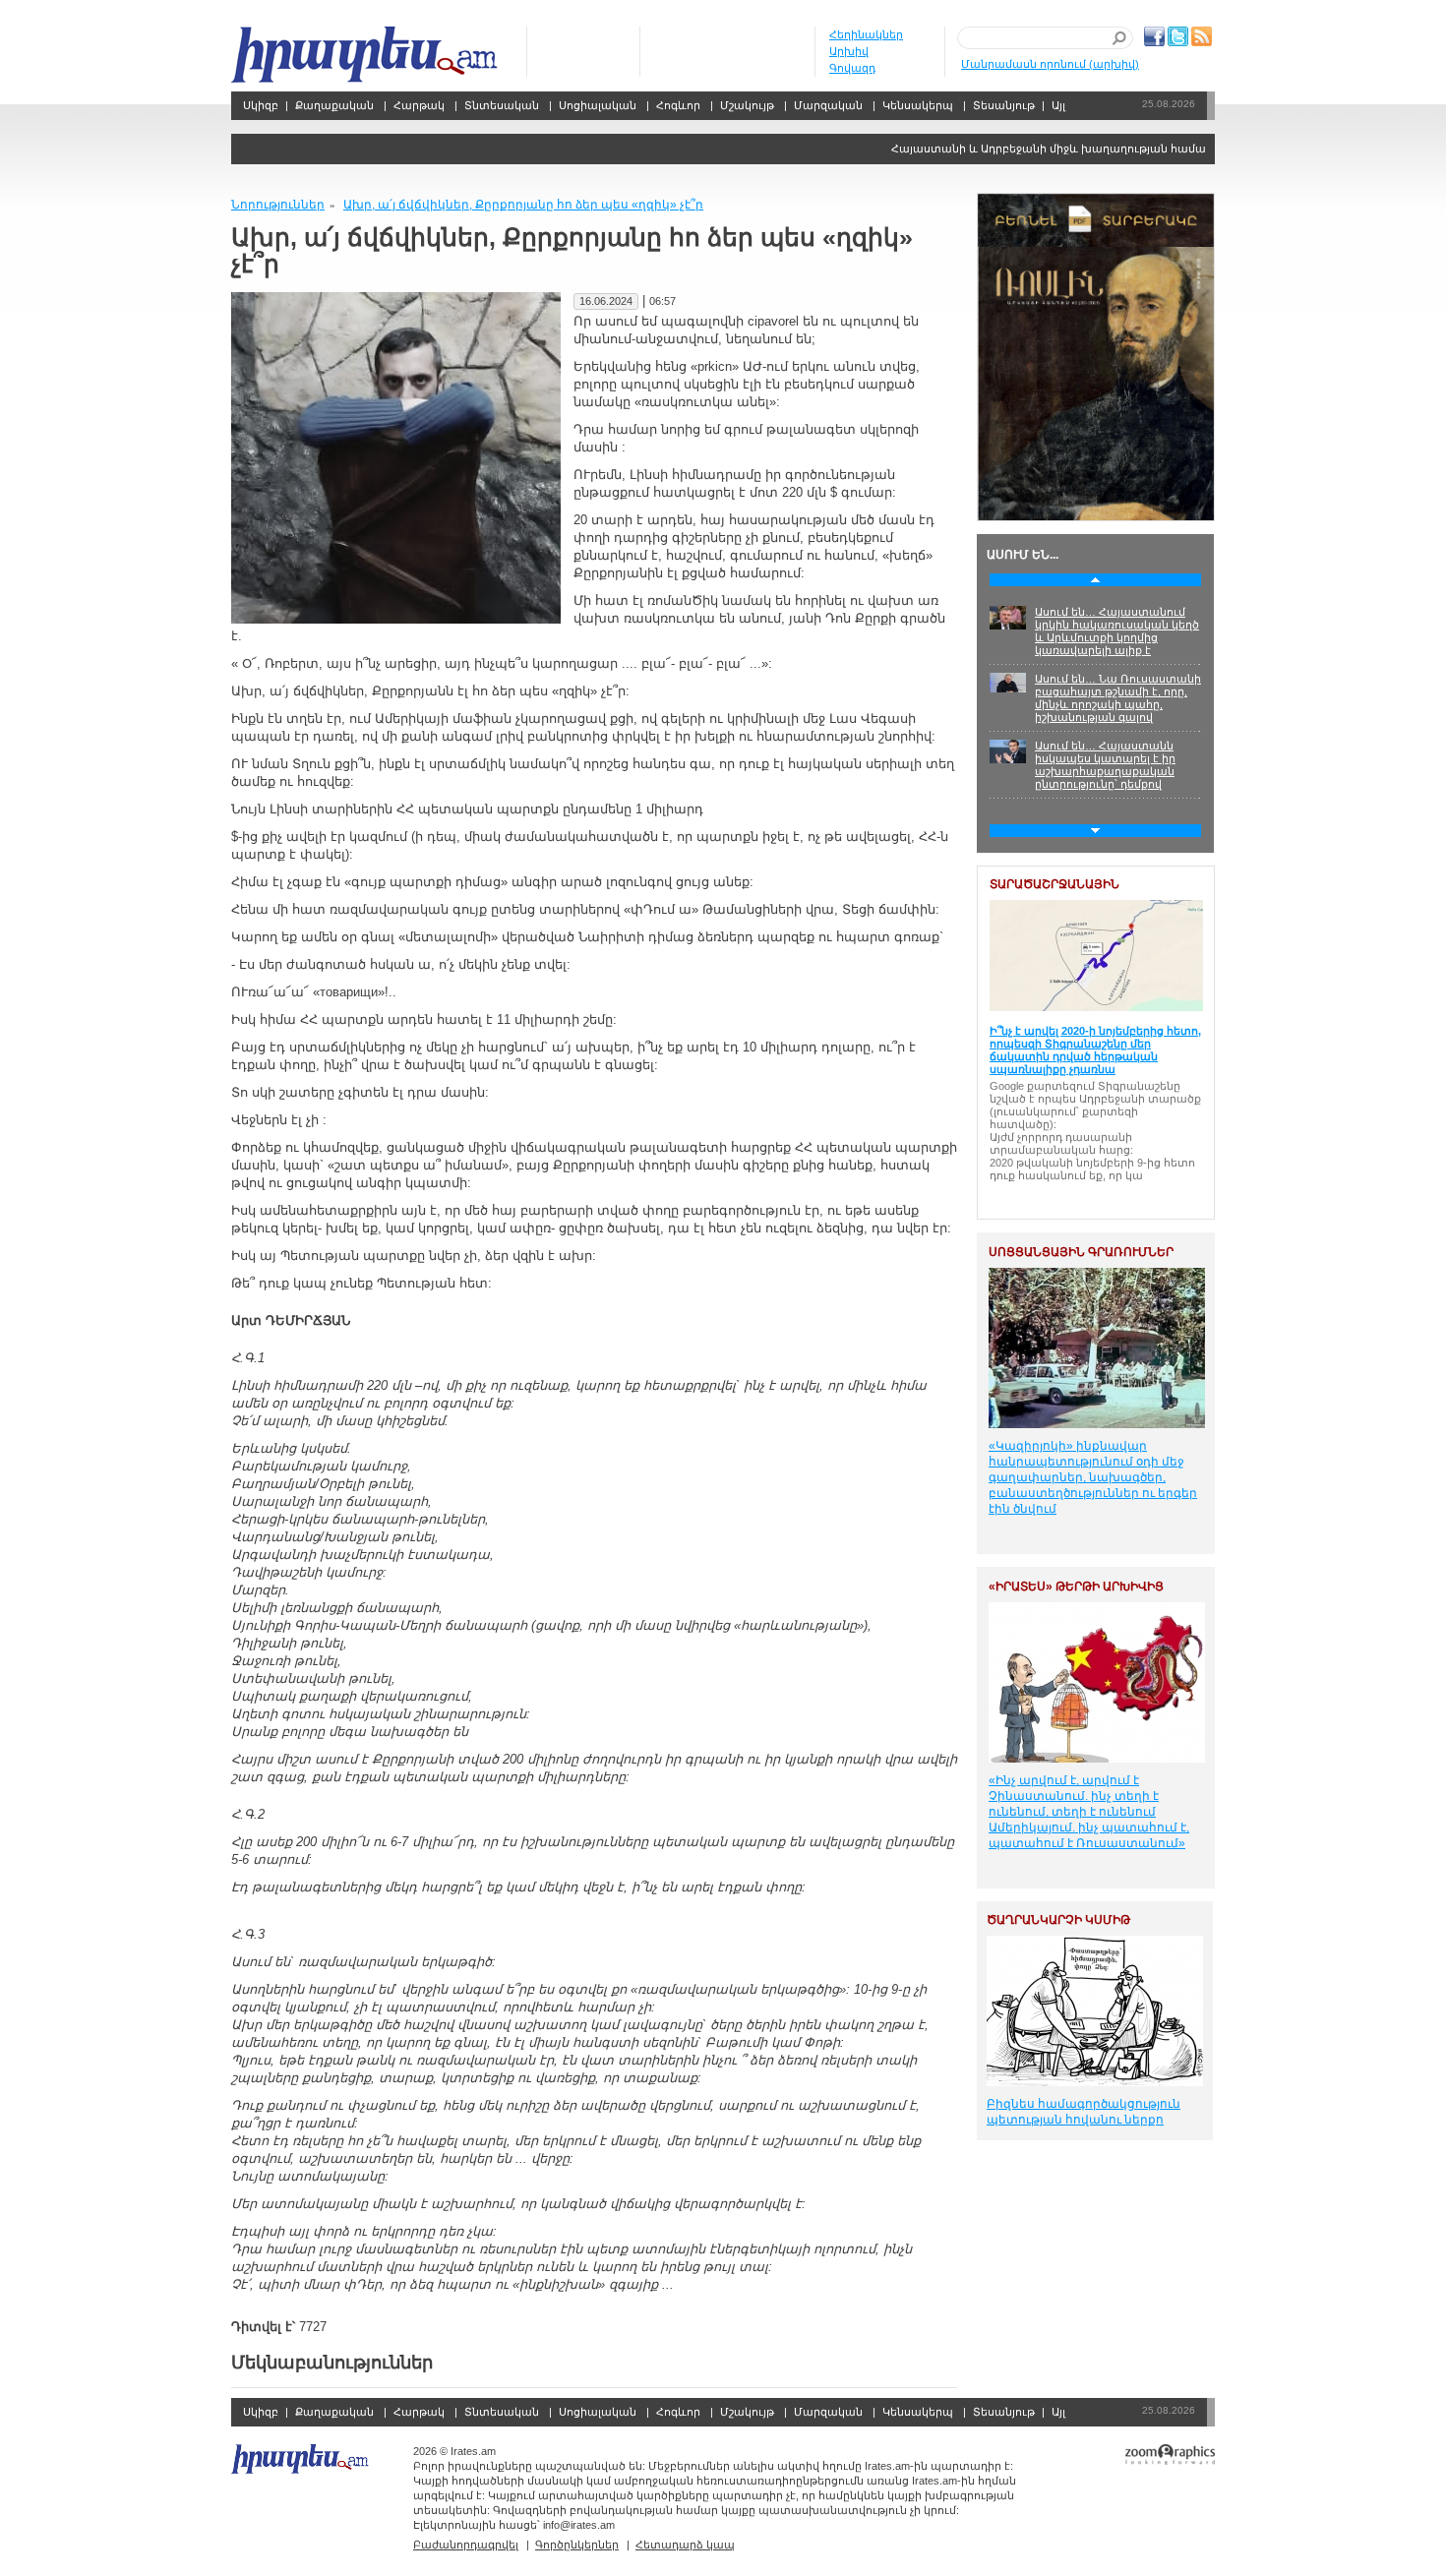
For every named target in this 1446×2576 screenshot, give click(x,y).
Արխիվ (849, 51)
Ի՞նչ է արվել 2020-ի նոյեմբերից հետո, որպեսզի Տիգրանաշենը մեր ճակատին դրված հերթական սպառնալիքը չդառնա (1095, 1050)
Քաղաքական (334, 105)
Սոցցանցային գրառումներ (1081, 1252)
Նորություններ (278, 205)
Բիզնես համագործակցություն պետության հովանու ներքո (1084, 2112)
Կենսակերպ (918, 105)
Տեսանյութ (1004, 105)
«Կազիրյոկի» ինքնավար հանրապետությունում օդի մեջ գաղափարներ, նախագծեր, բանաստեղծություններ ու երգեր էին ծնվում (1093, 1477)
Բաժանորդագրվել (466, 2545)
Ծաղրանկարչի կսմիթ (1058, 1920)
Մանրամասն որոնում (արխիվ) (1050, 64)
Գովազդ (852, 68)
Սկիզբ (366, 55)
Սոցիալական (598, 105)
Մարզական (828, 105)
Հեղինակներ (866, 34)
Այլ (1058, 105)
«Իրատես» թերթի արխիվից (1076, 1587)
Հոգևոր (678, 105)
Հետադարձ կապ (685, 2545)
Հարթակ (419, 105)
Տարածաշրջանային (1054, 884)
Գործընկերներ (577, 2545)
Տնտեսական (502, 105)
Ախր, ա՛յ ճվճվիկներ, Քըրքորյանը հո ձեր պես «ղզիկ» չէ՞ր (523, 205)
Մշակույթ (747, 105)
